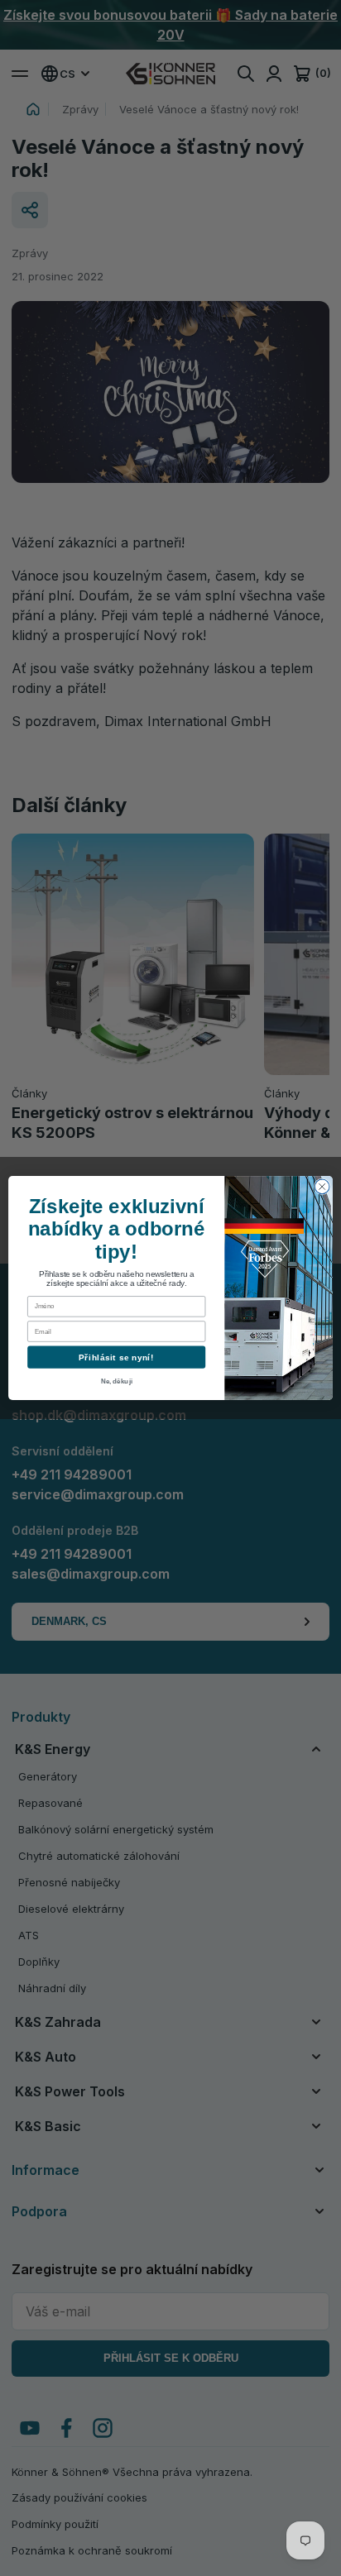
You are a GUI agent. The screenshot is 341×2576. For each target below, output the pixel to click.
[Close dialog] (322, 1187)
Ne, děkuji (117, 1381)
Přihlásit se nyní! (116, 1357)
